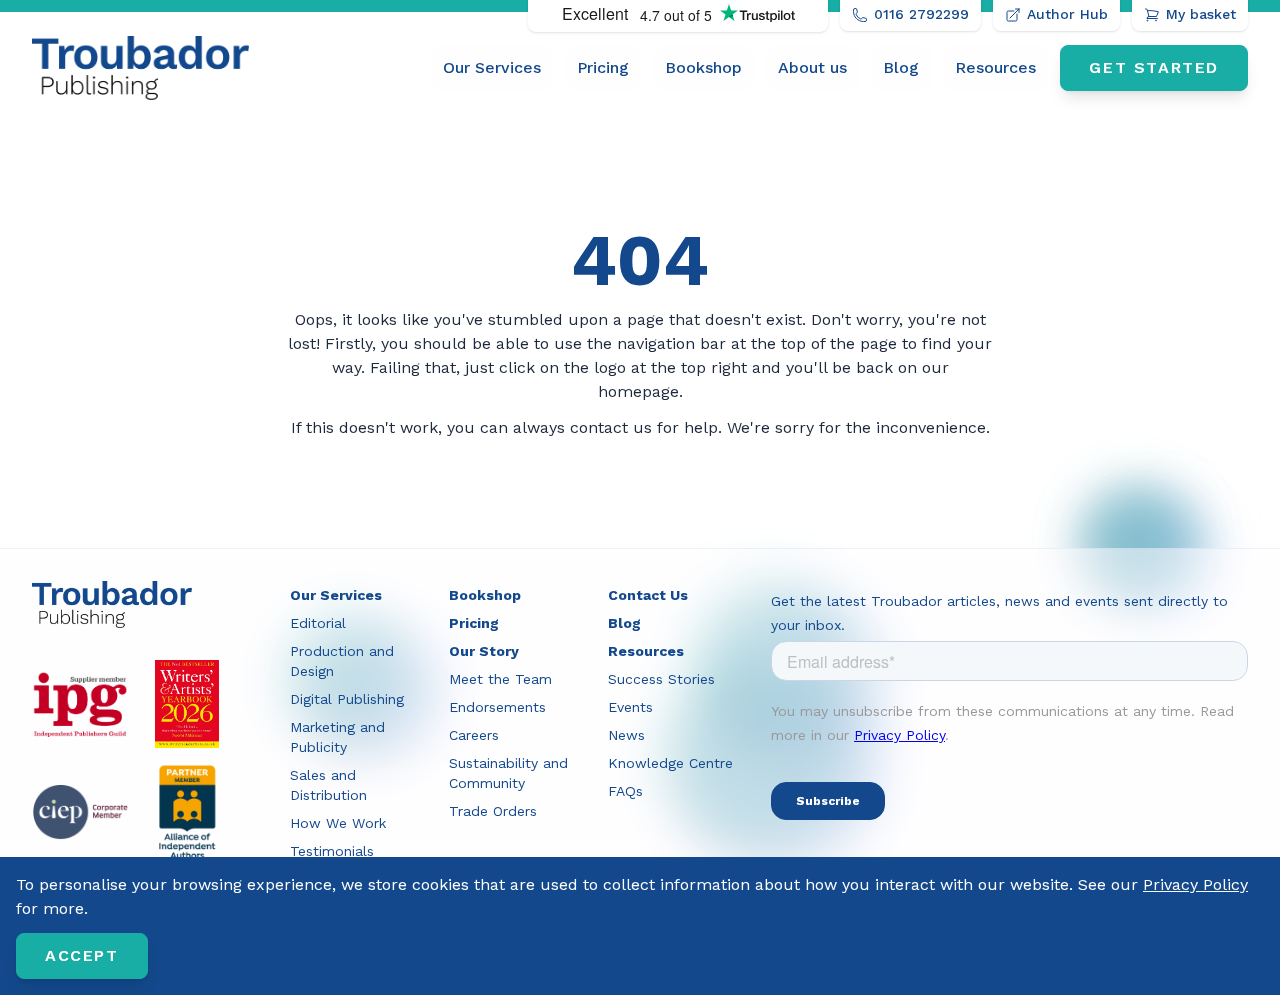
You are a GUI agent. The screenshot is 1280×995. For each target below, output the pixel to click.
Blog (901, 67)
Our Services (492, 67)
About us (812, 67)
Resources (995, 67)
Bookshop (703, 67)
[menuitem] (492, 68)
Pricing (603, 67)
